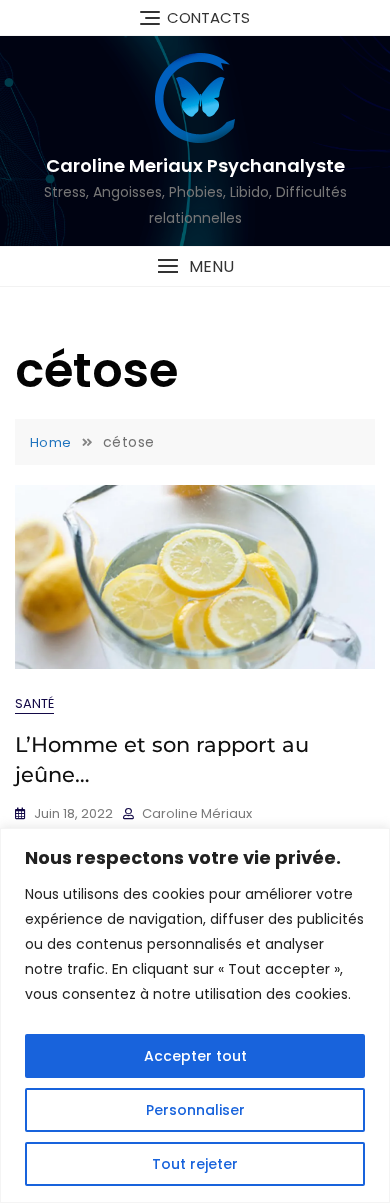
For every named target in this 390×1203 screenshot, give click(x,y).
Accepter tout (195, 1056)
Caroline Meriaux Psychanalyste (195, 165)
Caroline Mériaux (197, 813)
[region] (195, 1015)
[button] (195, 266)
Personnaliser (195, 1110)
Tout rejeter (195, 1164)
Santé (34, 703)
